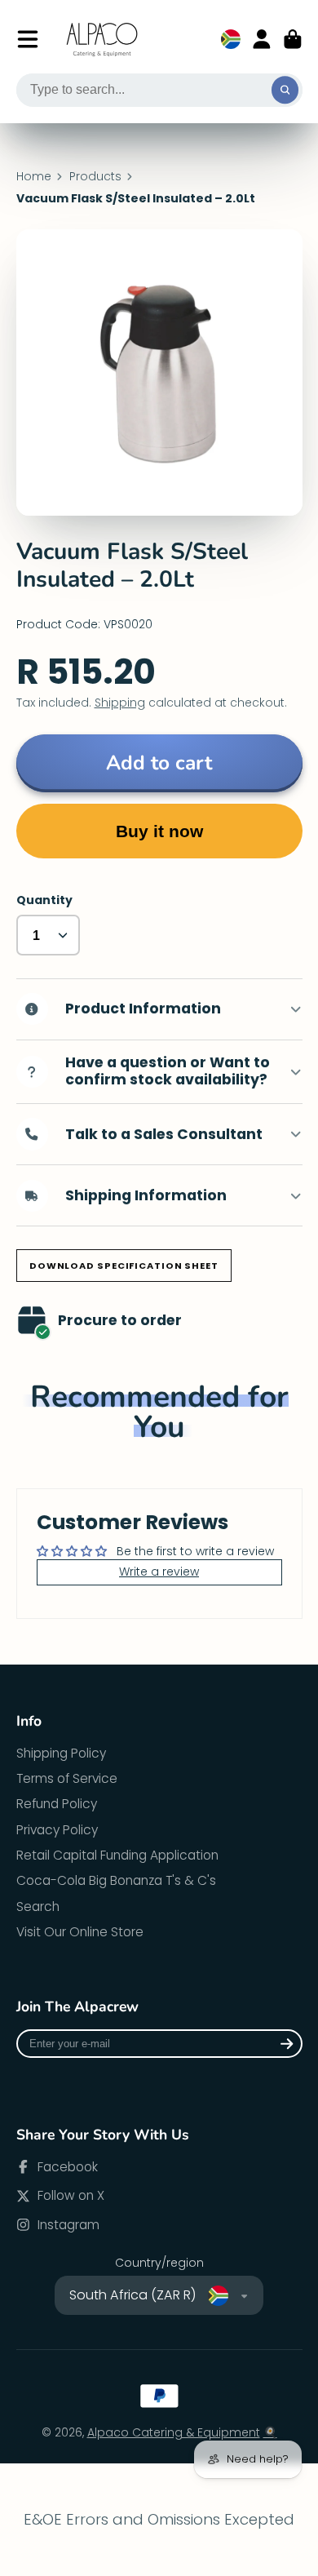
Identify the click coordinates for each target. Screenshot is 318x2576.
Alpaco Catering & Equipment (174, 2432)
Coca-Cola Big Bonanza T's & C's (116, 1880)
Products (95, 177)
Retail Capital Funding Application (117, 1855)
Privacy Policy (57, 1830)
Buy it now (159, 831)
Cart (293, 39)
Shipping (120, 703)
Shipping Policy (61, 1753)
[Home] (103, 40)
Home (34, 177)
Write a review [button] (159, 1572)
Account (262, 39)
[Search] (285, 91)
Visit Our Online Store (80, 1932)
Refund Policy (57, 1804)
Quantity (44, 900)
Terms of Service (67, 1778)
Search (38, 1907)
